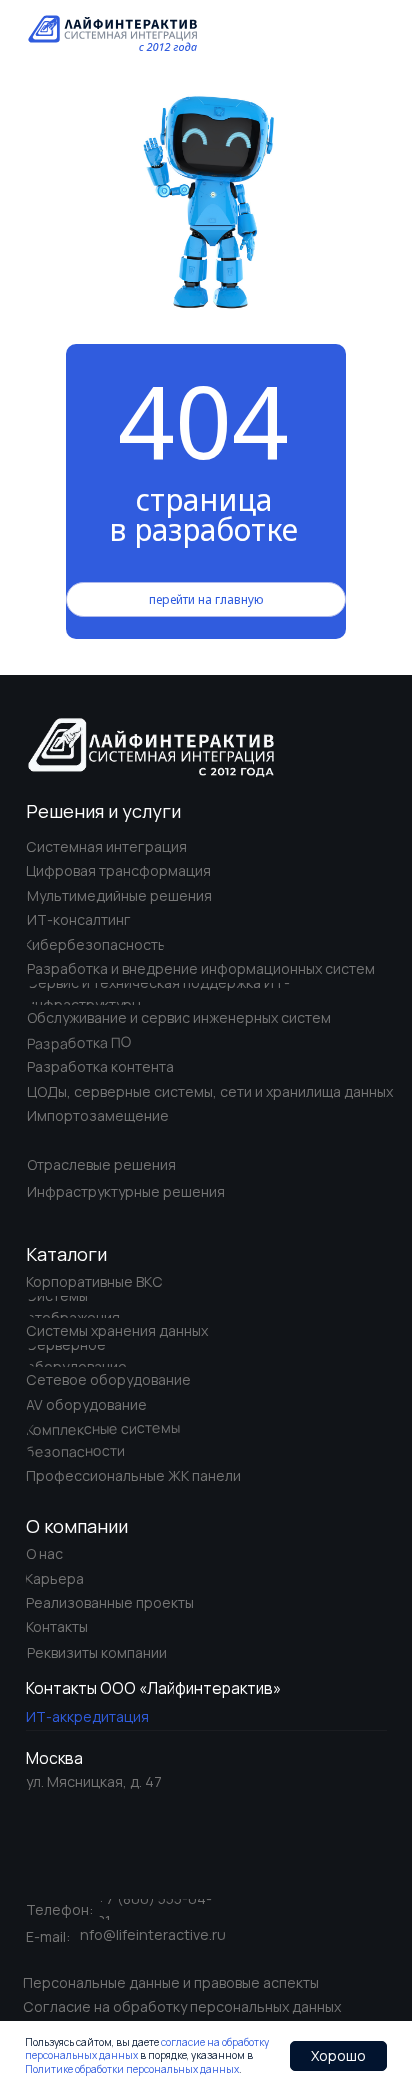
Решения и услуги (103, 811)
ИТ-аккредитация (87, 1716)
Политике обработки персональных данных (132, 2069)
